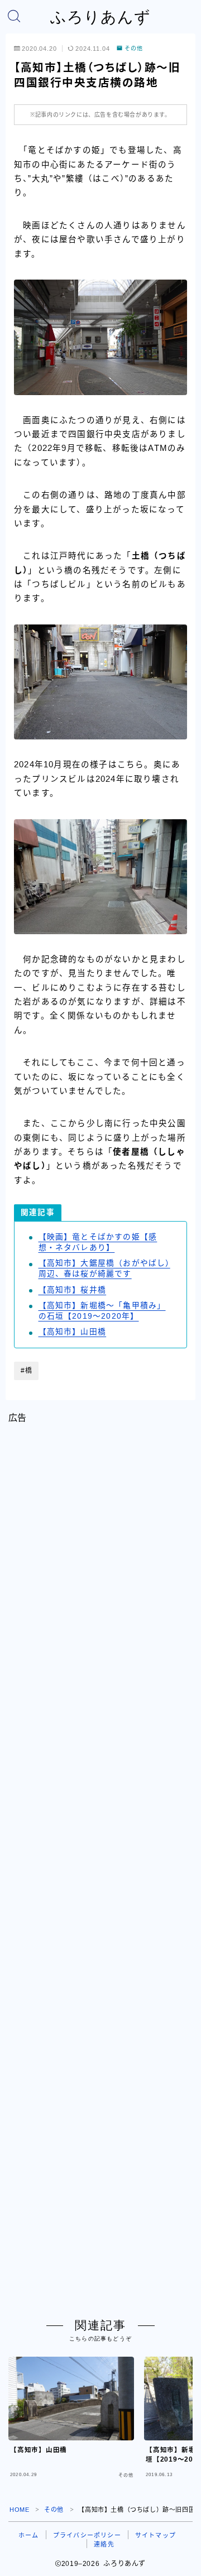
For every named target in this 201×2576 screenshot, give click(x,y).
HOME (19, 2510)
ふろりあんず (100, 17)
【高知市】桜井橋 (73, 1290)
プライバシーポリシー (87, 2535)
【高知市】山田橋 (73, 1332)
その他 (134, 49)
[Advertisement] (100, 1862)
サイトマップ (155, 2535)
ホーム (29, 2535)
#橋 (27, 1371)
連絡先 (104, 2544)
